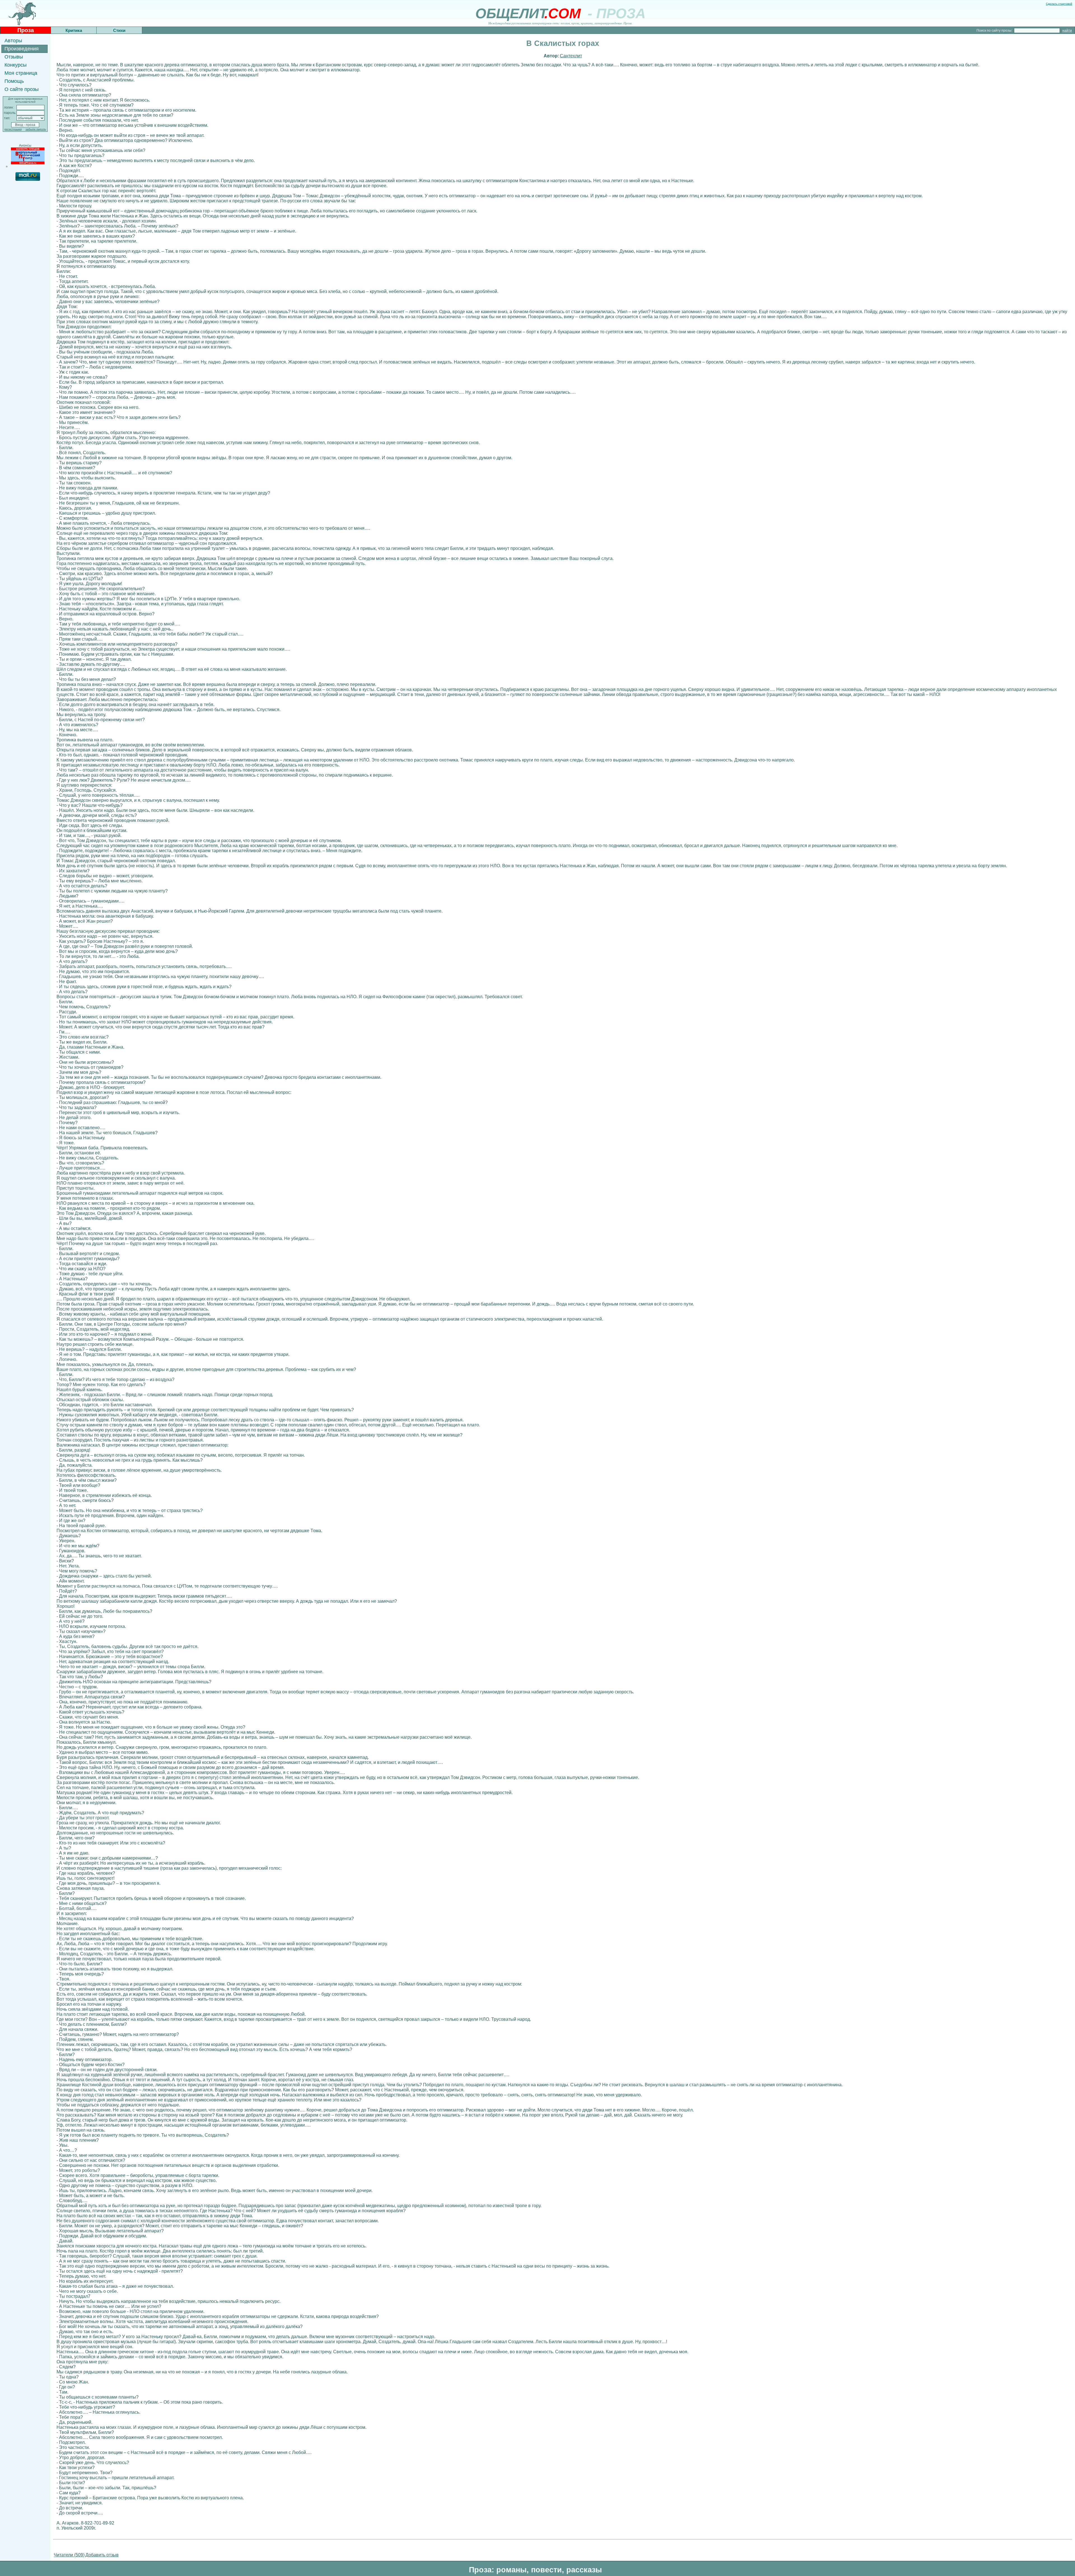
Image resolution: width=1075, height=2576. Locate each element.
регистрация (13, 129)
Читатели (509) (69, 2555)
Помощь (14, 81)
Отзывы (14, 57)
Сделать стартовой (1059, 4)
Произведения (22, 49)
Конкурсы (16, 65)
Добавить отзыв (102, 2555)
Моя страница (21, 73)
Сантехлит (571, 56)
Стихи (119, 30)
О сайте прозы (22, 89)
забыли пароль (36, 129)
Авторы (13, 41)
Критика (74, 30)
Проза (26, 30)
